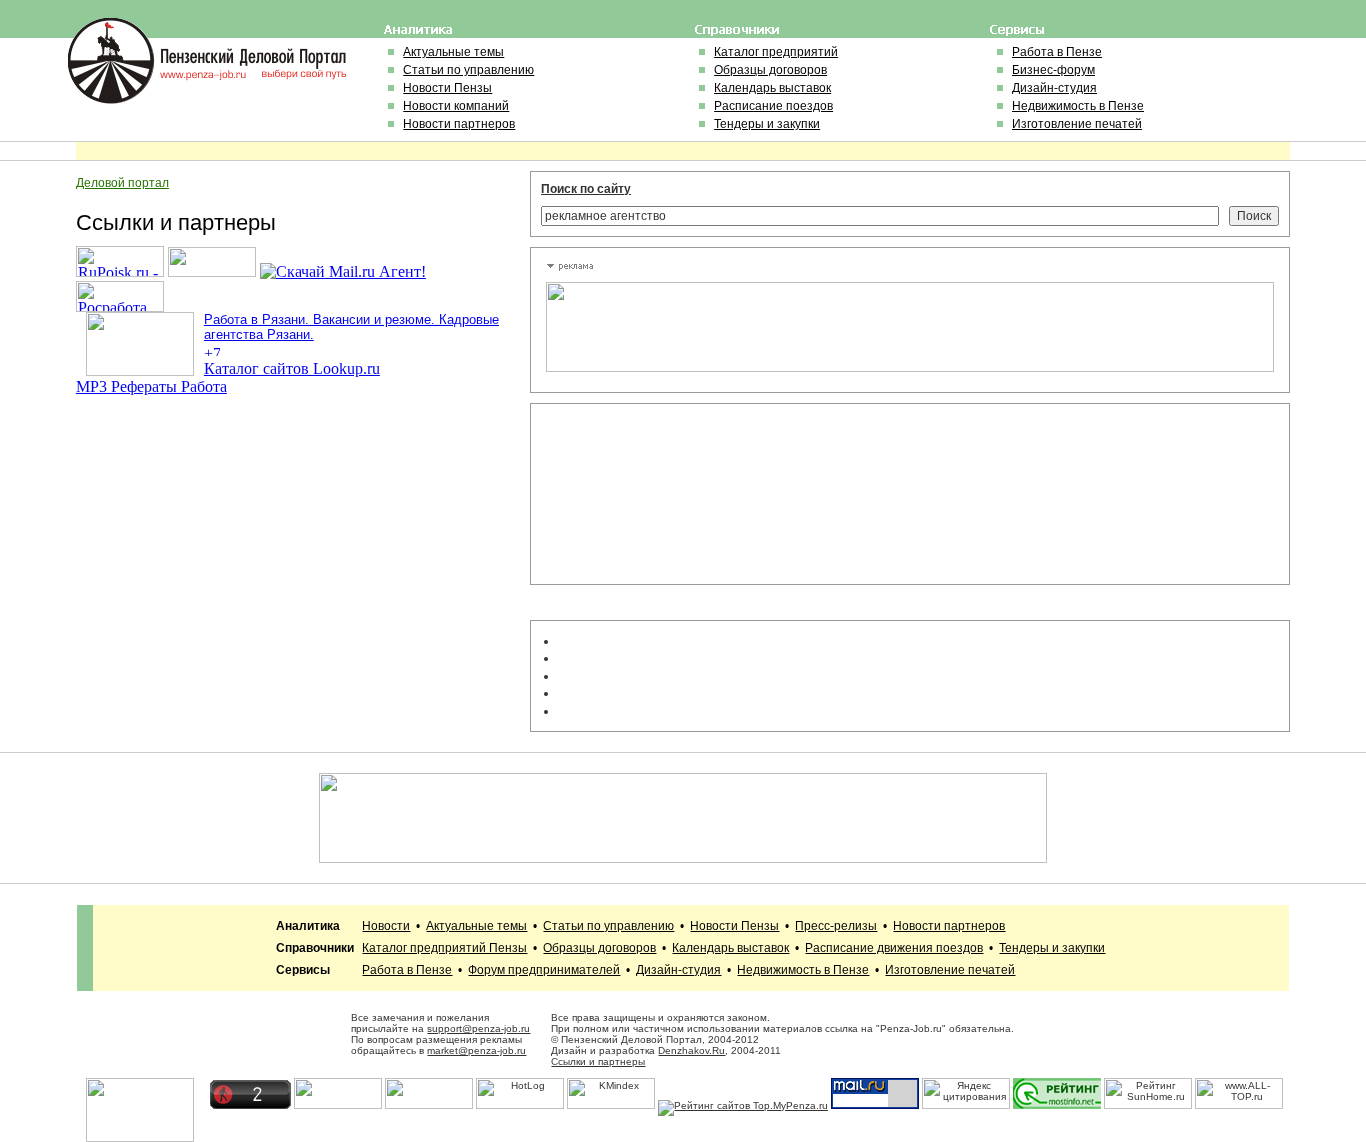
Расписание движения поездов (894, 948)
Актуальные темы (453, 52)
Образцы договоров (770, 70)
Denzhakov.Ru (691, 1050)
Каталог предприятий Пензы (444, 948)
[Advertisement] (636, 494)
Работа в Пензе (1057, 52)
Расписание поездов (773, 106)
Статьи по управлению (468, 70)
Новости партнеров (459, 124)
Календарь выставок (772, 88)
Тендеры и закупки (767, 124)
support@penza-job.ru (478, 1028)
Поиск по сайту (586, 189)
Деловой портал (122, 183)
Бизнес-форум (1053, 70)
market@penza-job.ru (476, 1050)
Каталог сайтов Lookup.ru (292, 368)
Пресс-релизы (836, 926)
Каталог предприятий (776, 52)
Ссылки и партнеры (598, 1061)
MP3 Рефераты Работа (151, 386)
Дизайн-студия (1054, 88)
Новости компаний (456, 106)
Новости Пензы (447, 88)
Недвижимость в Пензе (1078, 106)
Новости (386, 926)
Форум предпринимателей (544, 970)
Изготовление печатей (1077, 124)
